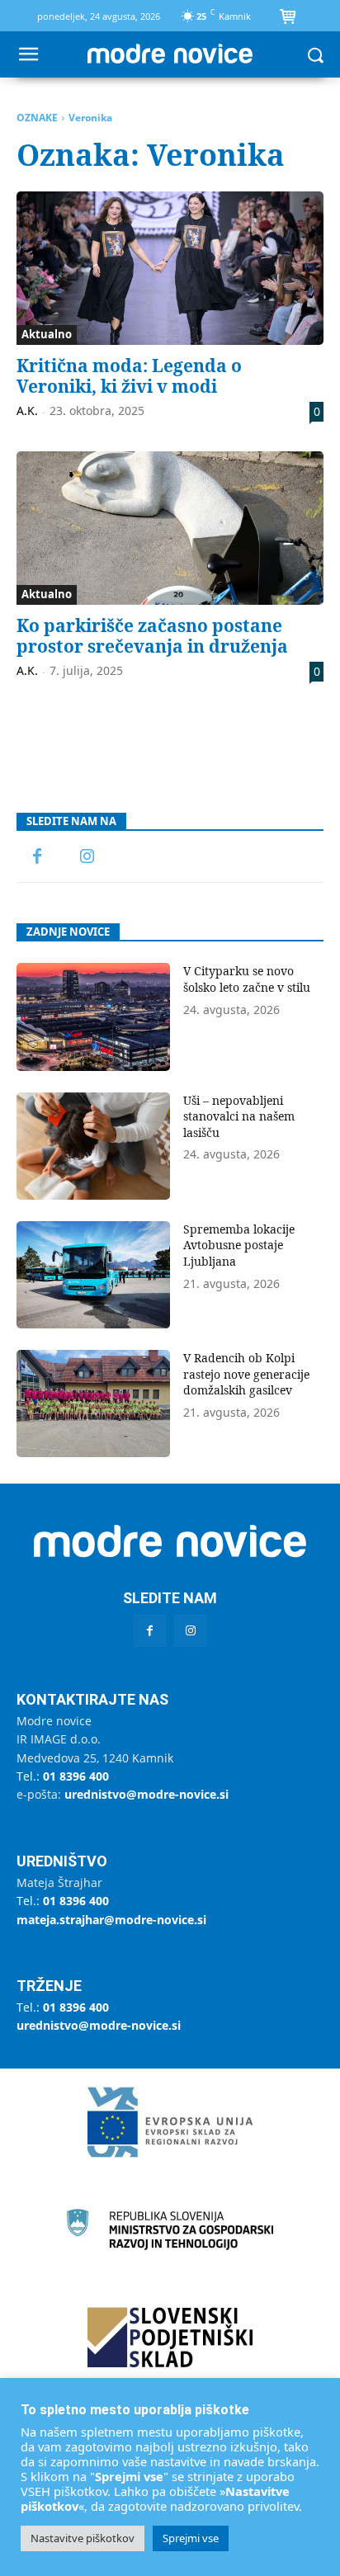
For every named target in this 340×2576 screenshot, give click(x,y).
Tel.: (63, 1776)
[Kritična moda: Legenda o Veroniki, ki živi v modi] (170, 268)
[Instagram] (87, 857)
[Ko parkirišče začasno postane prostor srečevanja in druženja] (170, 528)
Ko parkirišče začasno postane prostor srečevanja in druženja (152, 636)
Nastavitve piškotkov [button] (83, 2538)
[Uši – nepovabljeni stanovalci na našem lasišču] (93, 1146)
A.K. (27, 410)
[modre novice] (170, 54)
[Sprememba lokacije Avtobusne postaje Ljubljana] (93, 1275)
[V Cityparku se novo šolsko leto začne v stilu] (93, 1017)
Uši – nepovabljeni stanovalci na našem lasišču (239, 1116)
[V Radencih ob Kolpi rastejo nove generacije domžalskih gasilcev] (93, 1404)
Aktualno (47, 334)
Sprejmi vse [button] (191, 2538)
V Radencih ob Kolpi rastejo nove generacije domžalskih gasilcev (246, 1374)
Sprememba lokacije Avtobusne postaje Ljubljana (239, 1245)
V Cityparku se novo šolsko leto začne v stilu (247, 979)
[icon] (287, 18)
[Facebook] (37, 857)
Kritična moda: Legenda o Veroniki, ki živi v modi (129, 376)
